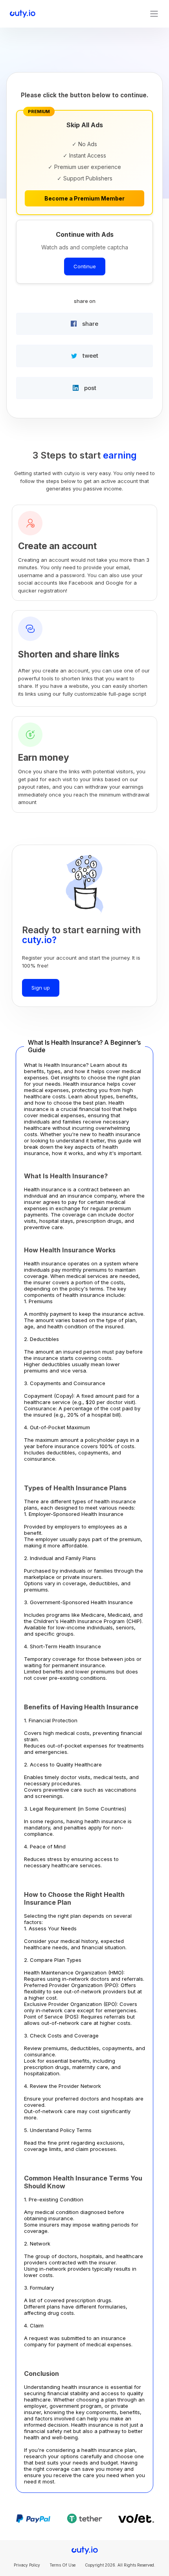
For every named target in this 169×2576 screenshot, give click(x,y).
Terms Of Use (62, 2565)
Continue (85, 266)
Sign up (41, 988)
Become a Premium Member (84, 198)
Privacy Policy (27, 2565)
